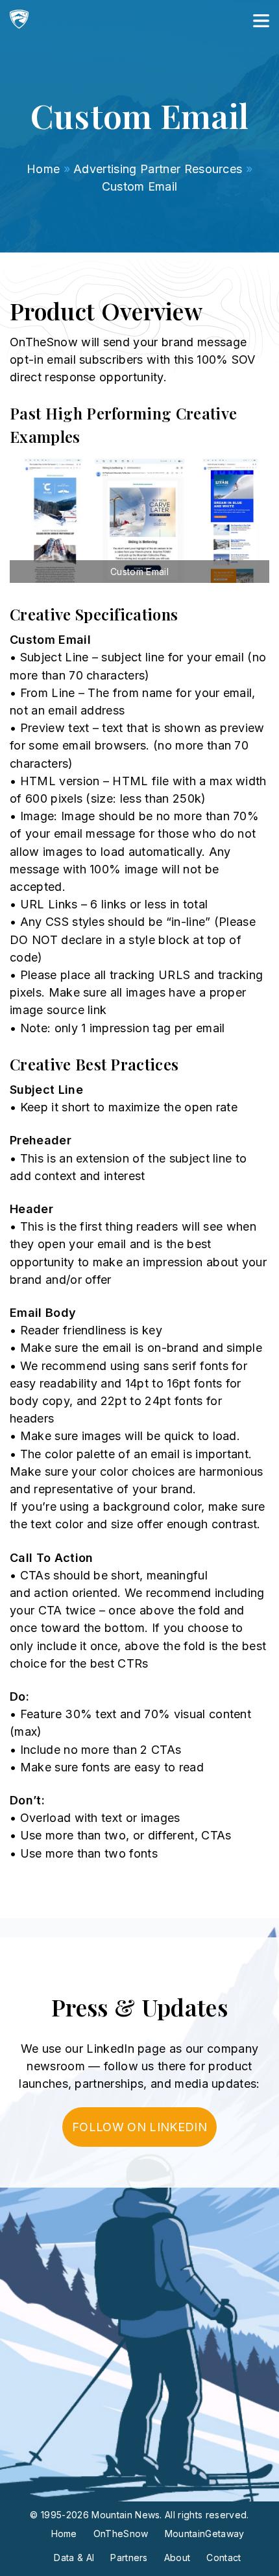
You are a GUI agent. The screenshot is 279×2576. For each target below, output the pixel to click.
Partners (129, 2558)
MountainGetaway (205, 2534)
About (177, 2558)
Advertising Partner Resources (158, 169)
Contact (224, 2558)
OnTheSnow (121, 2534)
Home (43, 169)
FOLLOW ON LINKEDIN (139, 2127)
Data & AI (74, 2558)
